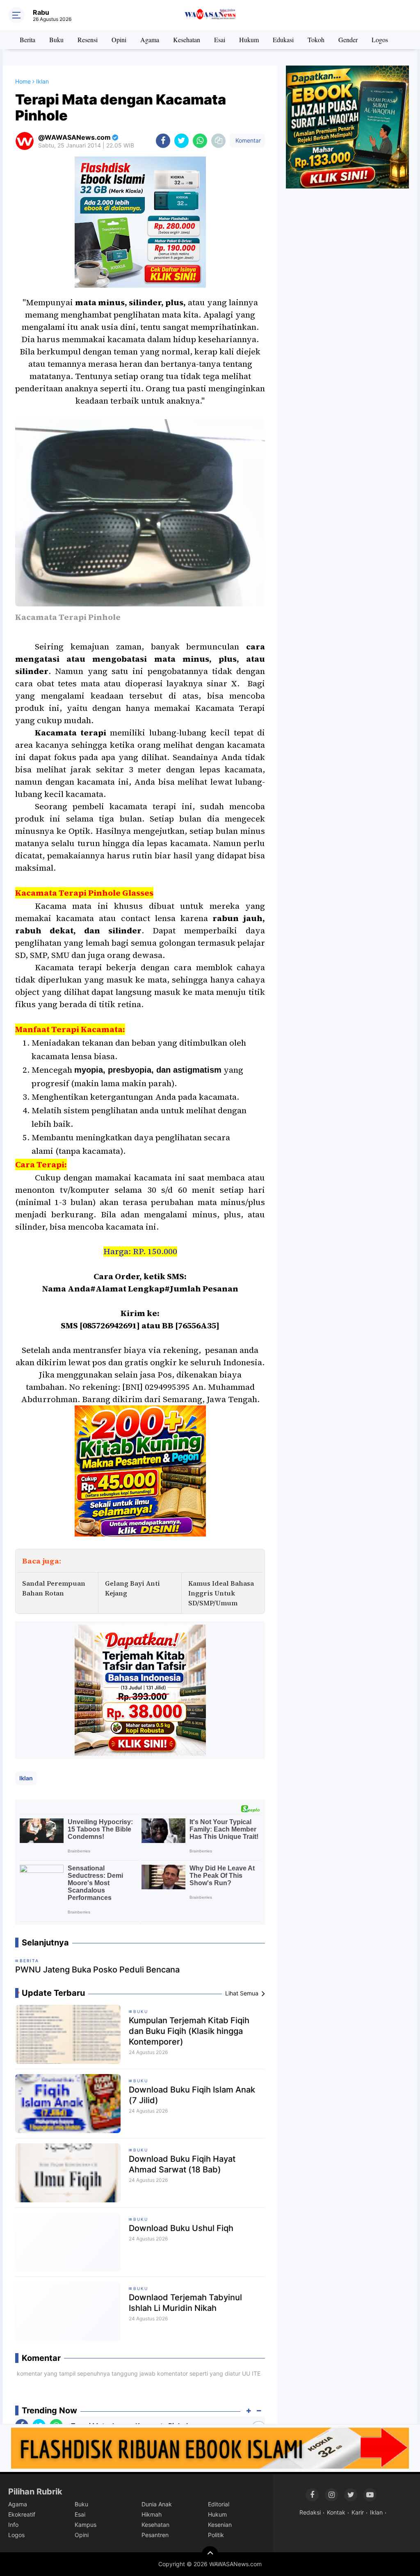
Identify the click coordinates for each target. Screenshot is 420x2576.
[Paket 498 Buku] (140, 1689)
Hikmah (152, 2514)
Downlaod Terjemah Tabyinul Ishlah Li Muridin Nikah (185, 2303)
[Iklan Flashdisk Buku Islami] (210, 2447)
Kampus (86, 2525)
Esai (220, 40)
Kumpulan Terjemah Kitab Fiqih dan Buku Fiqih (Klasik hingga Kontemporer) (189, 2031)
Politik (216, 2535)
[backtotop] (210, 2554)
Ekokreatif (22, 2514)
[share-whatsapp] (200, 141)
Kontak (336, 2512)
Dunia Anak (157, 2504)
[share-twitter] (181, 141)
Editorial (219, 2504)
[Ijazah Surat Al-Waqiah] (347, 126)
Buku (56, 40)
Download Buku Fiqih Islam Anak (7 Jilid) (192, 2095)
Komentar (247, 140)
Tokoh (316, 40)
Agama (150, 40)
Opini (119, 40)
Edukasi (283, 40)
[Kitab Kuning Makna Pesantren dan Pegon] (140, 1470)
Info (13, 2525)
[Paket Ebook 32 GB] (140, 222)
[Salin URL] (218, 141)
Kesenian (220, 2525)
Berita (27, 40)
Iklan (26, 1778)
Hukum (249, 40)
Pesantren (155, 2535)
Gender (348, 40)
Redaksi (310, 2512)
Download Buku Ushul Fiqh (181, 2228)
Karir (358, 2512)
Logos (380, 40)
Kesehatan (187, 40)
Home (23, 81)
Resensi (88, 40)
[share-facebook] (163, 141)
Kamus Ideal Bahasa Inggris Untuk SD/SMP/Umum (221, 1593)
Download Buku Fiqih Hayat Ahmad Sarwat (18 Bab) (182, 2164)
